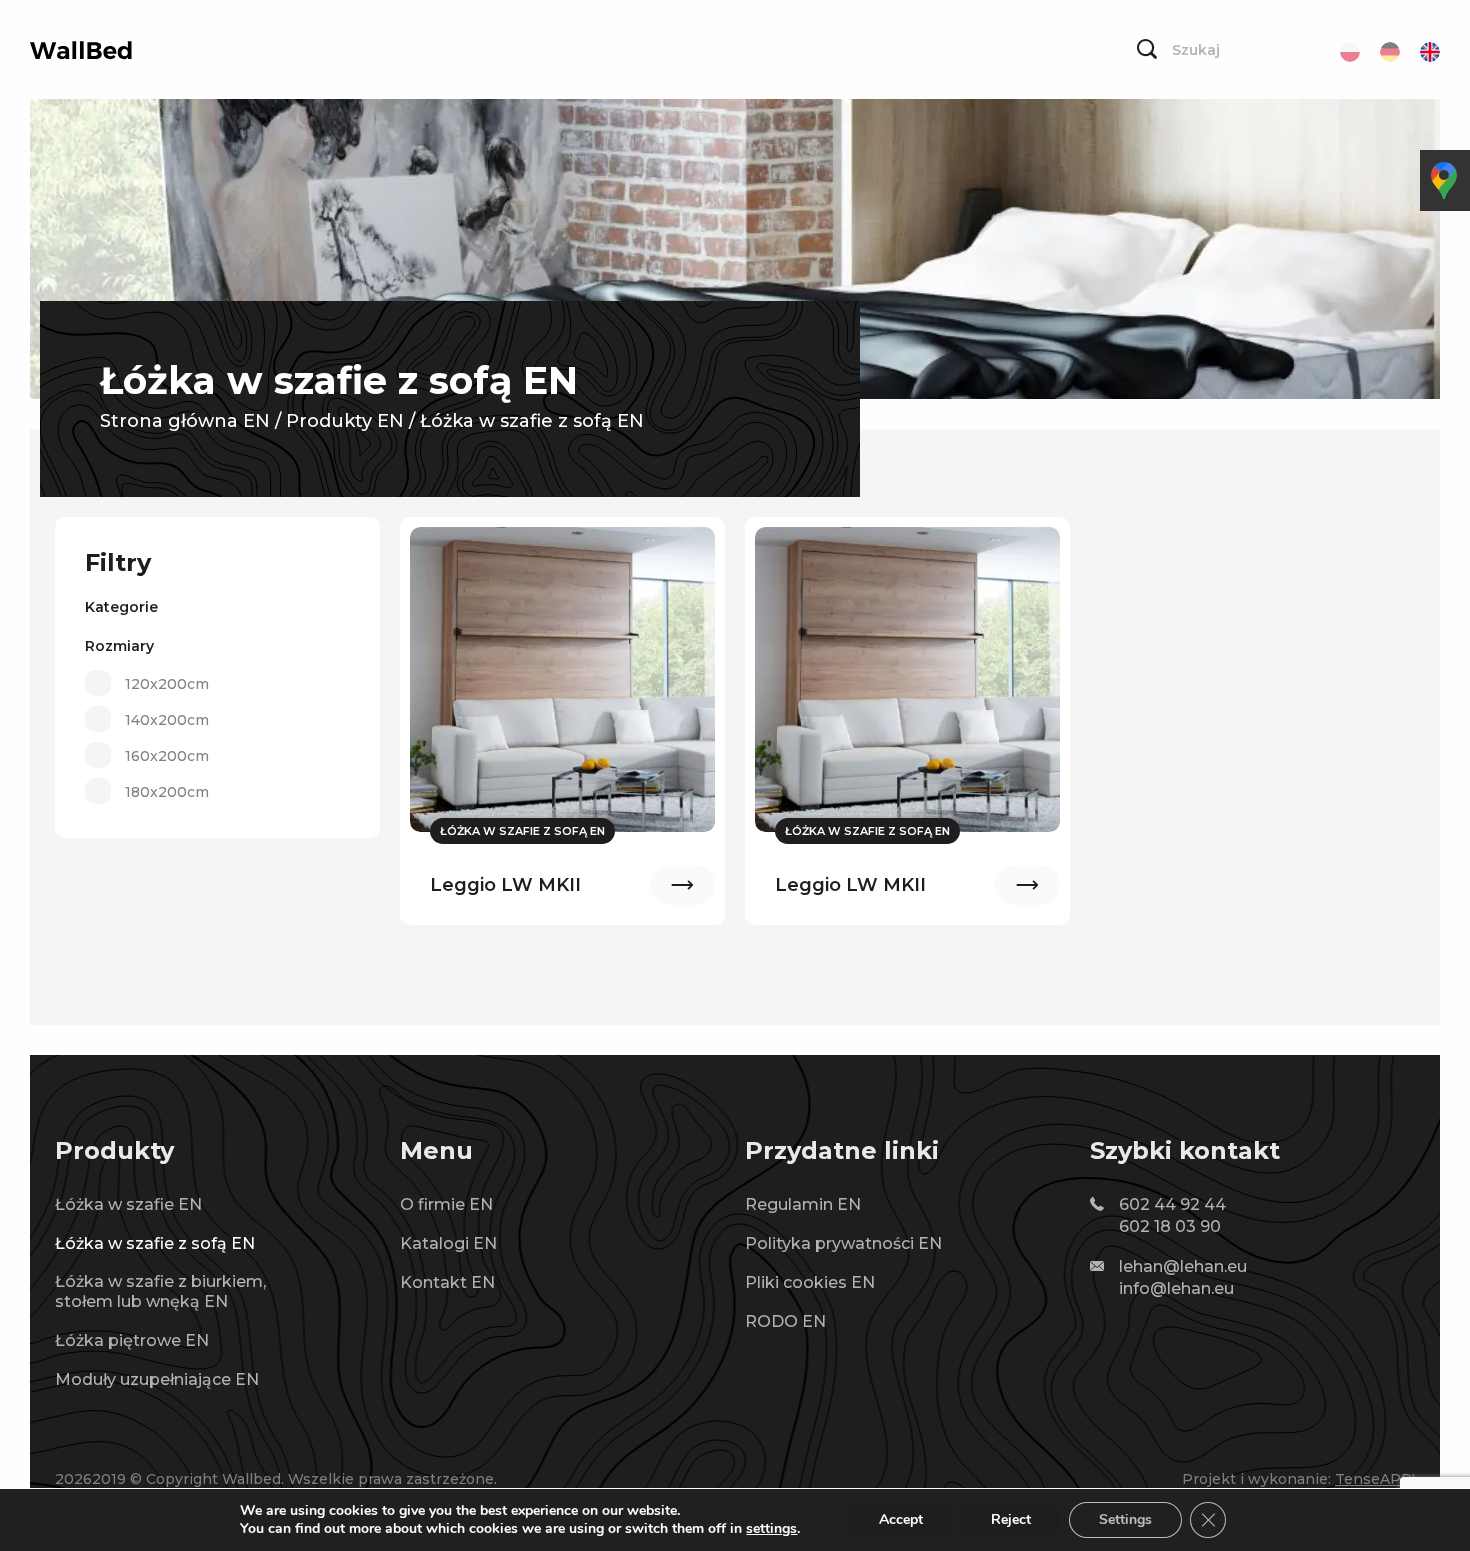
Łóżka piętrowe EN (132, 1340)
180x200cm (167, 792)
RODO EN (785, 1321)
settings (771, 1529)
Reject (1011, 1519)
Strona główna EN (185, 421)
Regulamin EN (803, 1204)
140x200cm (167, 720)
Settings (1125, 1519)
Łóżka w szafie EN (128, 1204)
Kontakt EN (447, 1282)
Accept (901, 1519)
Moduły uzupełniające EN (157, 1379)
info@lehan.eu (1176, 1288)
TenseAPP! (1375, 1479)
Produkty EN (345, 421)
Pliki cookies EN (810, 1282)
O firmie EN (446, 1204)
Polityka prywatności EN (843, 1243)
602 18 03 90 (1170, 1226)
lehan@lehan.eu (1183, 1266)
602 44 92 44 (1172, 1204)
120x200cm (167, 684)
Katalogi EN (448, 1243)
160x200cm (167, 756)
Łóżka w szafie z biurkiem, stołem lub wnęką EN (160, 1291)
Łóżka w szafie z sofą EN (155, 1243)
